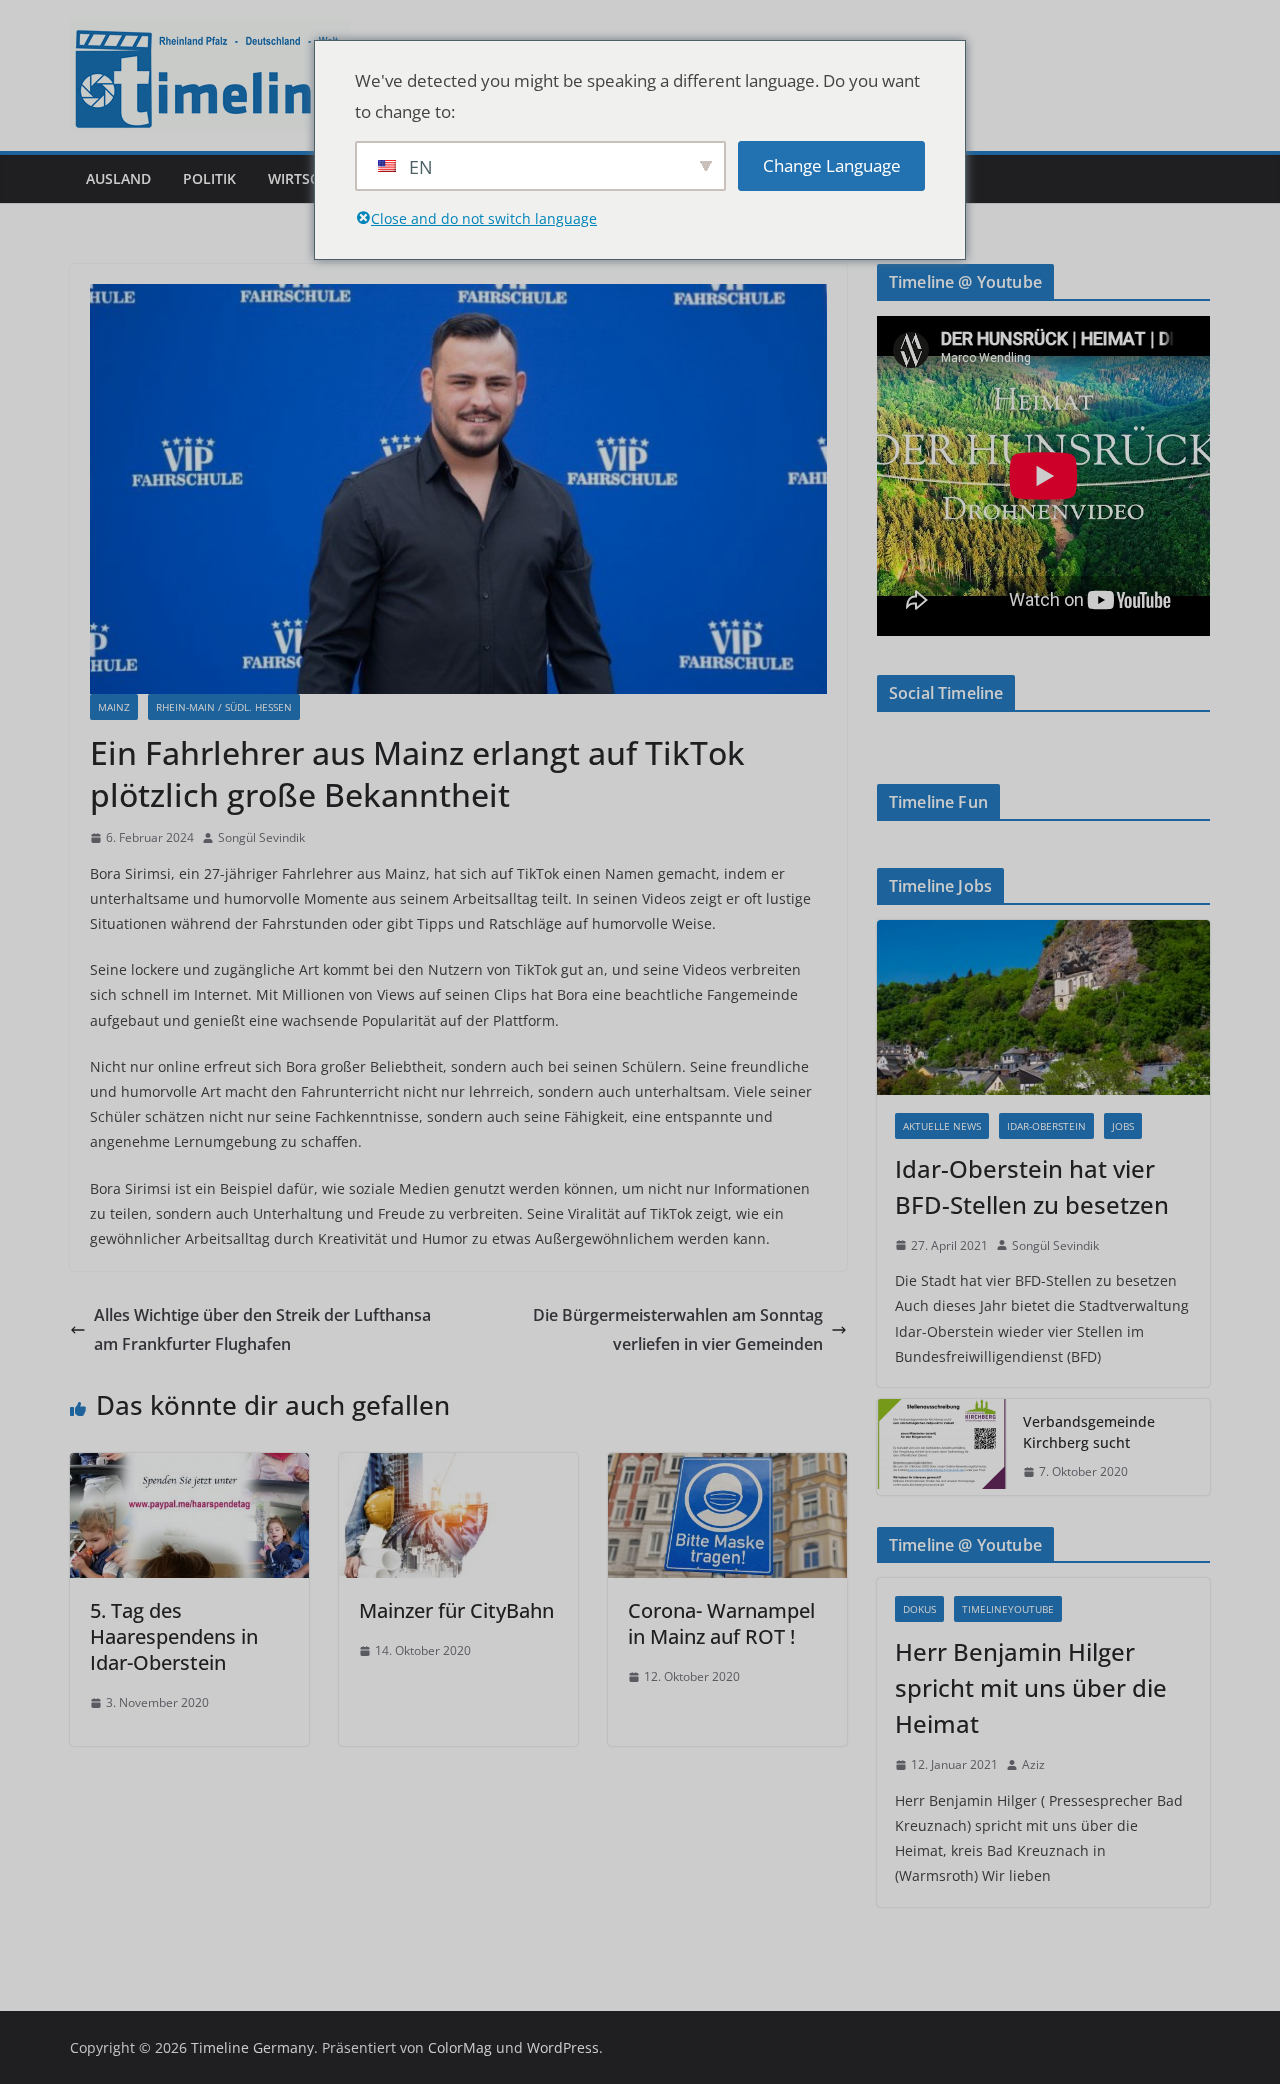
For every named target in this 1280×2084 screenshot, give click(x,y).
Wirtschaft (311, 178)
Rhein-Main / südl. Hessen (224, 707)
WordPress (563, 2047)
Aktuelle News (942, 1126)
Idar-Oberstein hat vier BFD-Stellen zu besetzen (1032, 1186)
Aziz (1033, 1764)
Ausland (118, 178)
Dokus (919, 1609)
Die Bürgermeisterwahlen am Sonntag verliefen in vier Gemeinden (678, 1329)
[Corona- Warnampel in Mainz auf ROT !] (727, 1467)
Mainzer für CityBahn (456, 1610)
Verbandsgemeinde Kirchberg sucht (1089, 1432)
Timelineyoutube (1008, 1609)
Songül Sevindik (261, 837)
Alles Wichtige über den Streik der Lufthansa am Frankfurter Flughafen (262, 1329)
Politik (209, 178)
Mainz (114, 707)
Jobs (1123, 1126)
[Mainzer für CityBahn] (458, 1467)
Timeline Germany (252, 2047)
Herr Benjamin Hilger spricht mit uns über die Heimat (1031, 1687)
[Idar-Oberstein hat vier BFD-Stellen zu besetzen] (1043, 1007)
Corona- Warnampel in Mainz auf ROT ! (721, 1623)
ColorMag (460, 2047)
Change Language (832, 165)
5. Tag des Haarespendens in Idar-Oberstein (174, 1636)
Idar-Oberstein (1046, 1126)
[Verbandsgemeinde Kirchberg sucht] (942, 1447)
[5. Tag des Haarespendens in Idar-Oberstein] (189, 1467)
